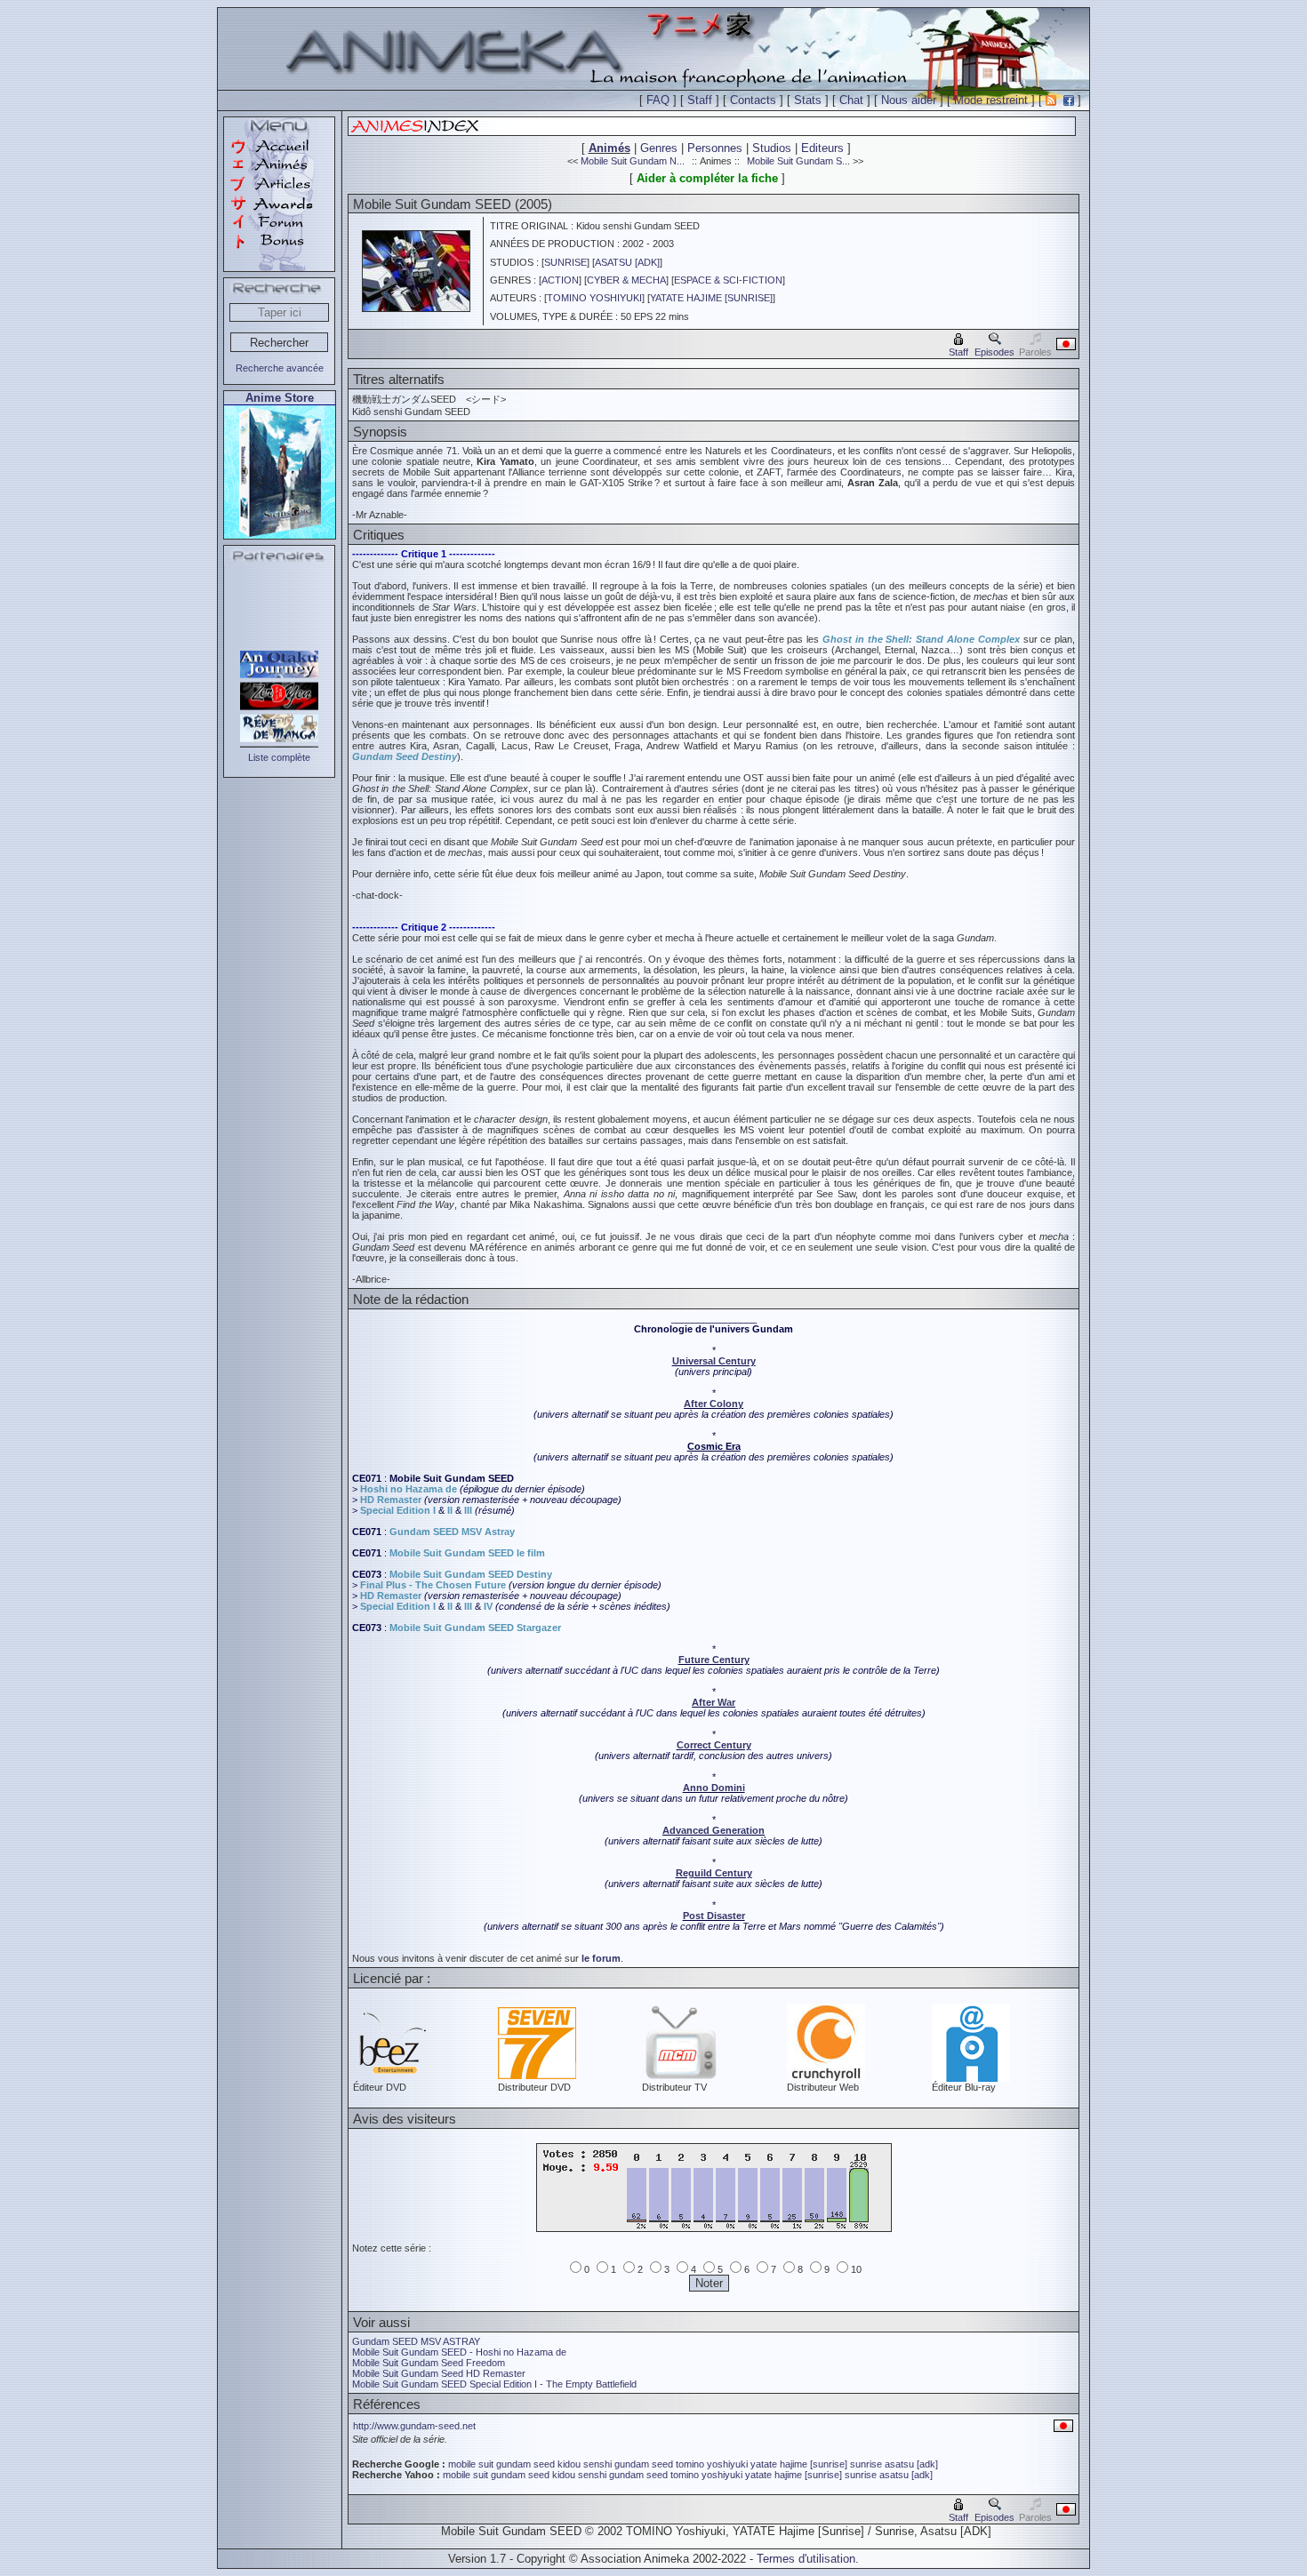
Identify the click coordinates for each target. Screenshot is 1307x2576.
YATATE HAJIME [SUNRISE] (711, 298)
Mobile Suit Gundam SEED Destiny (471, 1574)
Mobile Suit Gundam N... (633, 161)
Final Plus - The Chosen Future (433, 1585)
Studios (772, 148)
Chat (851, 100)
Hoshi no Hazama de (409, 1489)
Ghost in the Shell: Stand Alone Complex (921, 639)
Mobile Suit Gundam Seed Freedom (429, 2363)
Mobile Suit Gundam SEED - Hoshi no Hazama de (459, 2352)
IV (488, 1606)
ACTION (560, 280)
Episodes (994, 352)
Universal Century (714, 1361)
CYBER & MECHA (626, 280)
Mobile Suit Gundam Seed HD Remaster (439, 2373)
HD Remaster (391, 1500)
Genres (659, 148)
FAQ (658, 100)
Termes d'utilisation (806, 2559)
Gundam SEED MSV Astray (452, 1532)
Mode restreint (991, 100)
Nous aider (909, 100)
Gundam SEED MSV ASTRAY (416, 2341)
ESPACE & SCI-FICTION (728, 280)
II (450, 1510)
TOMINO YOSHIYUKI (594, 298)
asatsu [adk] (911, 2464)
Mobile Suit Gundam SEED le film (467, 1553)
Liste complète (279, 757)
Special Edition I (398, 1510)
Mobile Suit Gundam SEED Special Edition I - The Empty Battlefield (494, 2384)
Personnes (715, 148)
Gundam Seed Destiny (405, 756)
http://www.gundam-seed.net (414, 2426)
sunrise (866, 2464)
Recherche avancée (280, 368)
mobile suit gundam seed (501, 2464)
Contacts (753, 100)
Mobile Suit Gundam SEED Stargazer (475, 1628)
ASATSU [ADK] (627, 262)
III (468, 1510)
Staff (700, 100)
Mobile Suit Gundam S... (798, 161)
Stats (808, 100)
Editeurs (822, 148)
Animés (609, 148)
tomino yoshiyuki (712, 2464)
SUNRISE (565, 262)
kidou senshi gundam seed (615, 2464)
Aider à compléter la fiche (707, 178)
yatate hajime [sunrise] (799, 2464)
